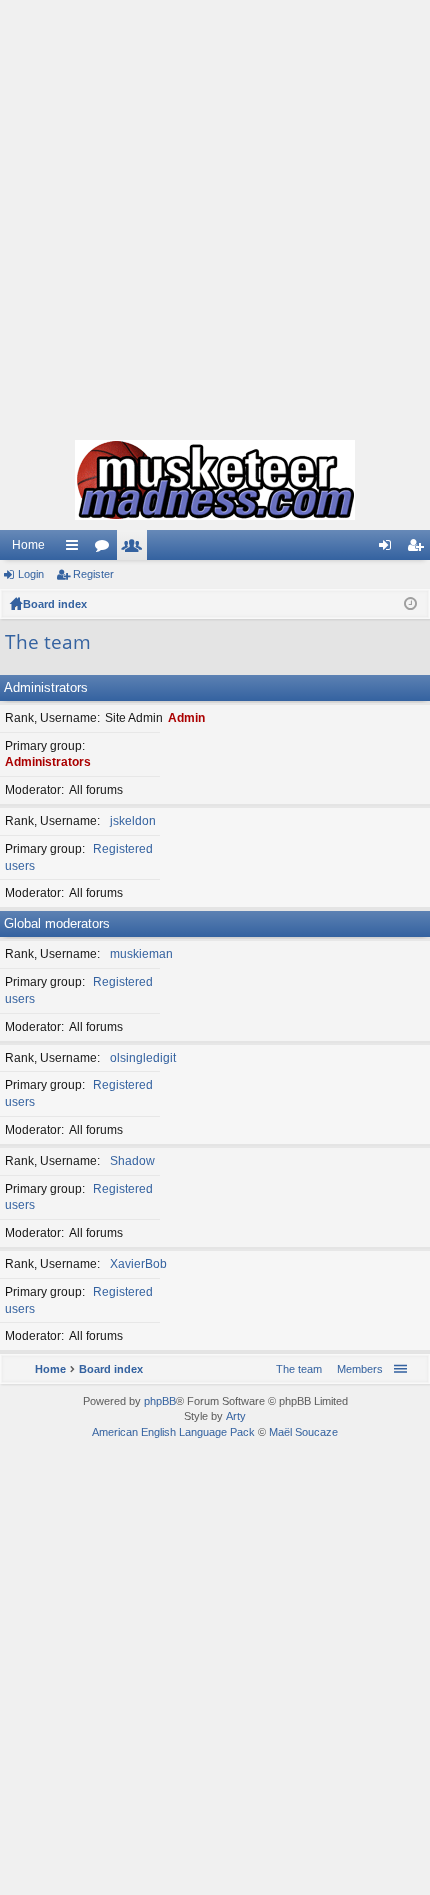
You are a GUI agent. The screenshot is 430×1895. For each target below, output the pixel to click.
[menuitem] (356, 1369)
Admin (186, 718)
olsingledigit (143, 1058)
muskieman (141, 954)
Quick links (76, 549)
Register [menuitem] (419, 549)
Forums (106, 549)
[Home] (215, 480)
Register (93, 574)
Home (28, 545)
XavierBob (138, 1264)
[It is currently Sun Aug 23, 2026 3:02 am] (410, 604)
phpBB (160, 1401)
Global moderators (57, 923)
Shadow (132, 1161)
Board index (55, 604)
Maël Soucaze (303, 1432)
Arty (236, 1416)
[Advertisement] (215, 215)
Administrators (46, 687)
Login (31, 574)
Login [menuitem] (389, 549)
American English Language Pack (173, 1432)
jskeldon (133, 821)
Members (136, 549)
